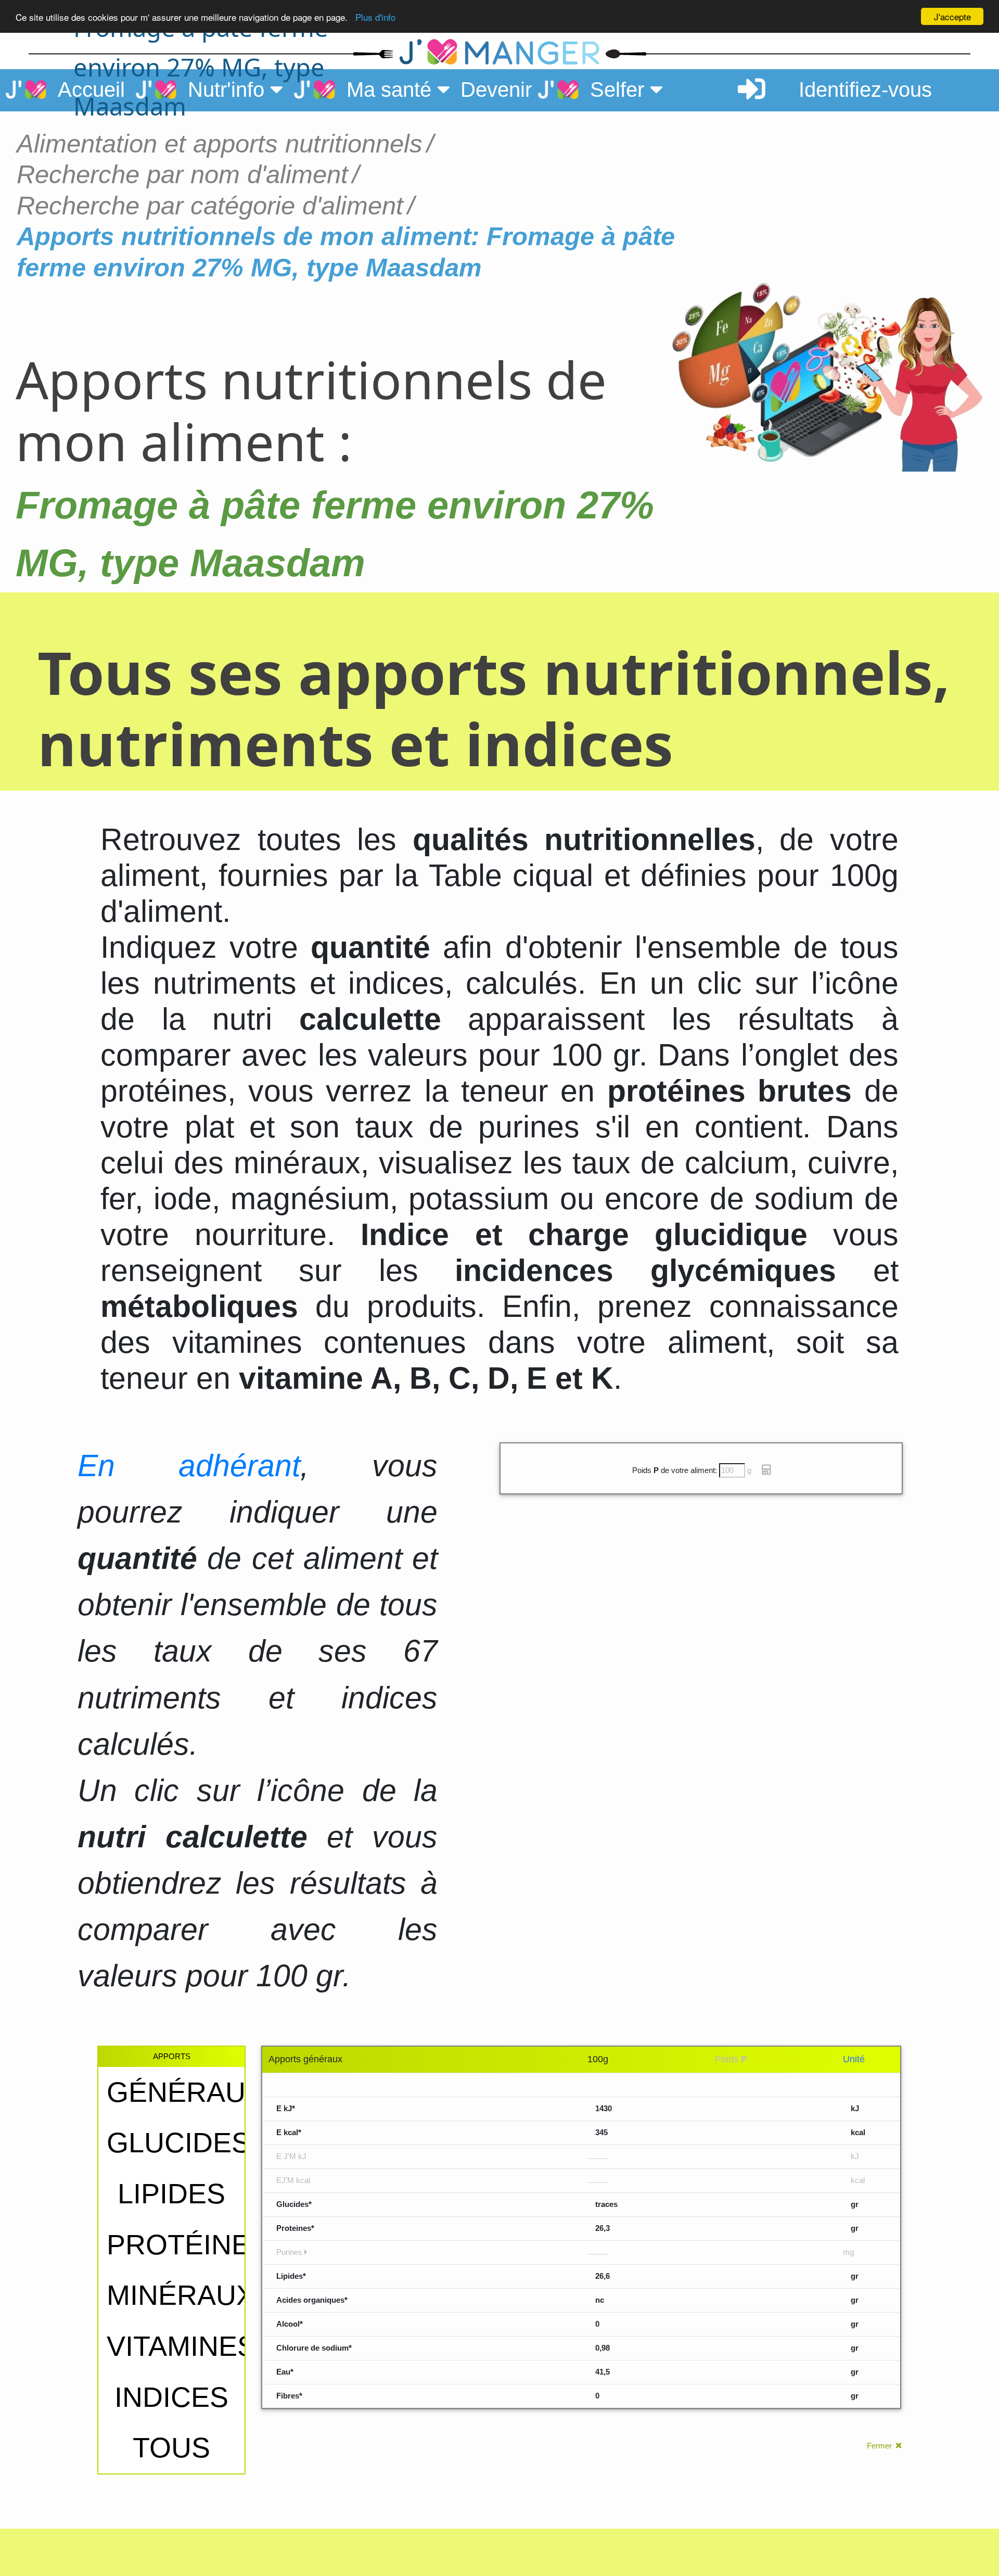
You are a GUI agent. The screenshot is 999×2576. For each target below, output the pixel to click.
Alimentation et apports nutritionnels (220, 143)
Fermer (881, 2446)
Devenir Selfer (555, 90)
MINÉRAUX (181, 2295)
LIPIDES (171, 2194)
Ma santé (386, 90)
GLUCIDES (178, 2143)
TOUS (171, 2448)
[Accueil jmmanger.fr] (499, 53)
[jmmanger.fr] (786, 53)
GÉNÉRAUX (185, 2092)
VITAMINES (181, 2346)
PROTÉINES (188, 2245)
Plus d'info (375, 17)
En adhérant (189, 1465)
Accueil (86, 90)
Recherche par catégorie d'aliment (210, 205)
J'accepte (952, 16)
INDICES (171, 2397)
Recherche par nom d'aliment (182, 174)
